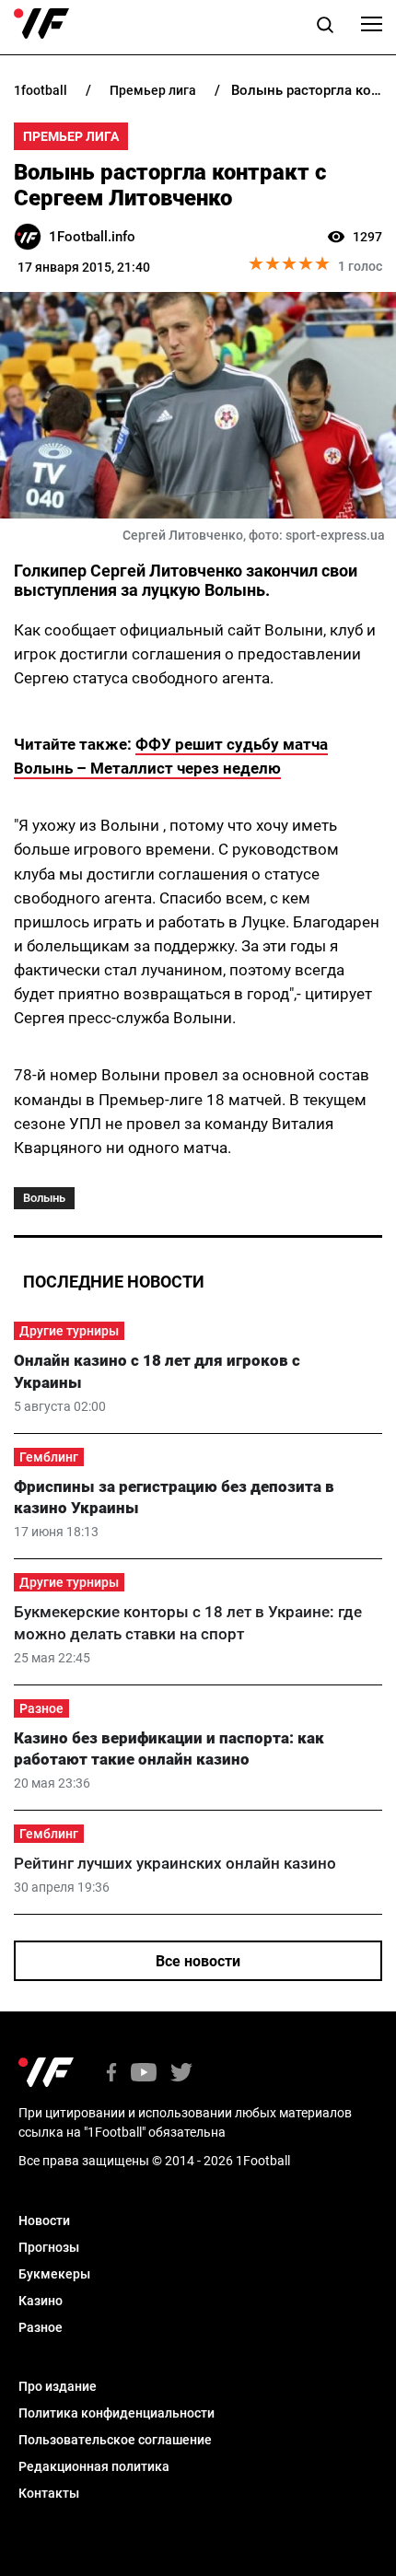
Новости (44, 2220)
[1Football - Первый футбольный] (41, 24)
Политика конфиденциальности (116, 2413)
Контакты (49, 2493)
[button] (325, 28)
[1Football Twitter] (181, 2074)
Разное (41, 1708)
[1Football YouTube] (144, 2074)
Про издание (58, 2386)
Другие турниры (69, 1331)
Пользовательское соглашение (115, 2440)
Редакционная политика (94, 2466)
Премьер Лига (71, 136)
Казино (41, 2301)
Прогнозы (49, 2247)
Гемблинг (49, 1457)
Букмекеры (54, 2274)
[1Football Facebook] (111, 2074)
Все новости (198, 1961)
